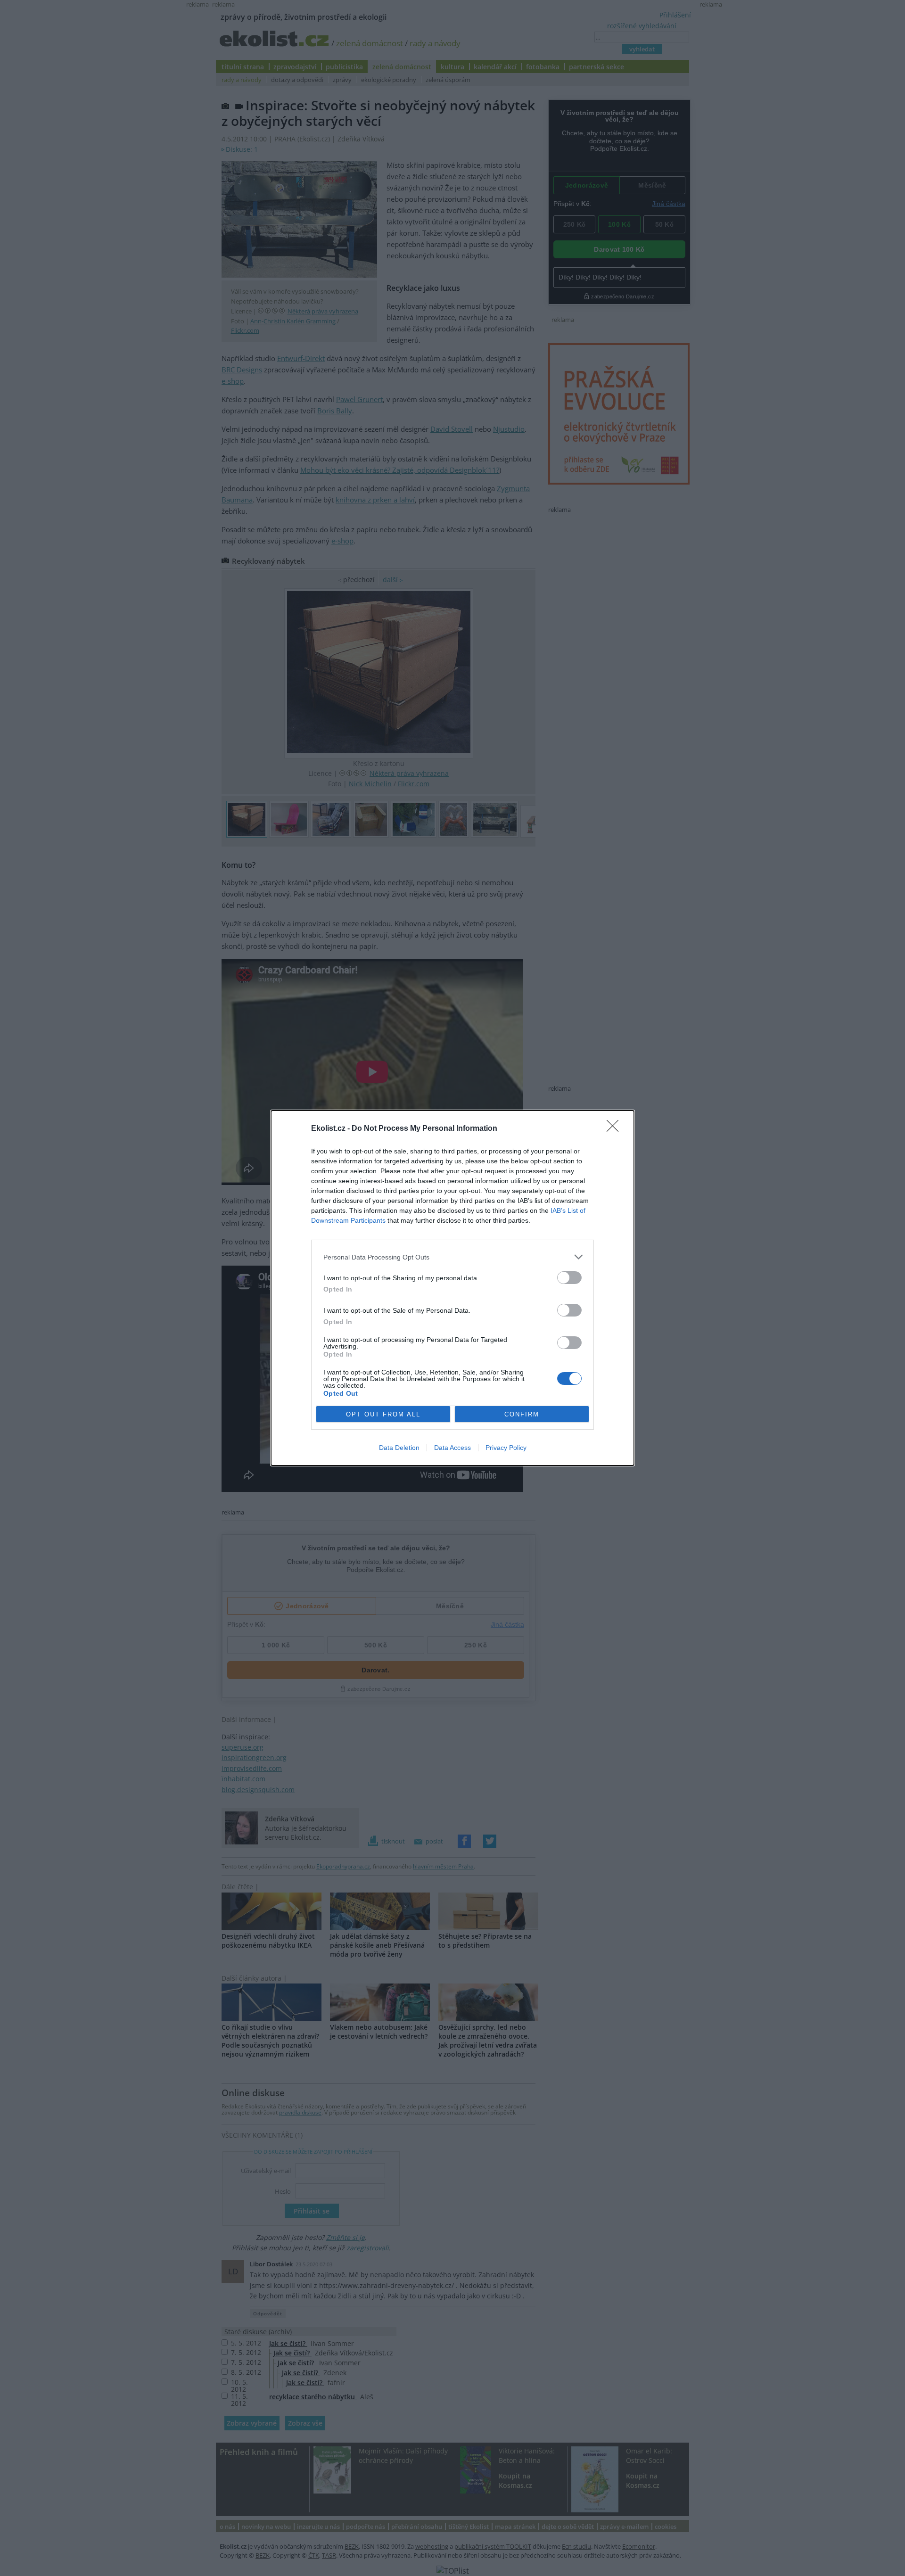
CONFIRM (522, 1414)
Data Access (452, 1448)
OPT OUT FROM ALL (383, 1414)
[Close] (616, 1129)
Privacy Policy (506, 1448)
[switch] (569, 1278)
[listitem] (452, 1257)
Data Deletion (399, 1448)
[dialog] (452, 1288)
